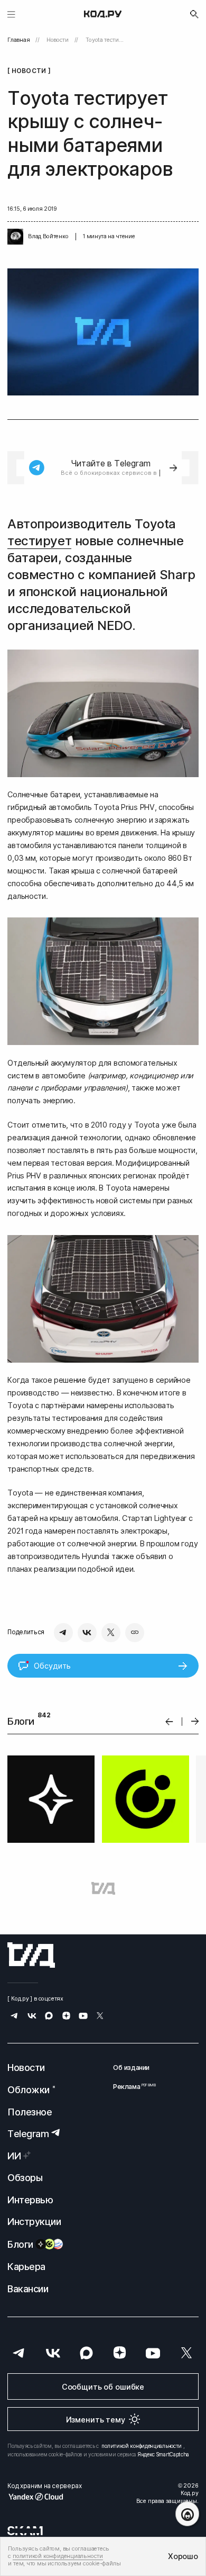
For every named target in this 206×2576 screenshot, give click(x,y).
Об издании (131, 2068)
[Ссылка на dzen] (66, 2017)
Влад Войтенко (48, 236)
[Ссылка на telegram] (15, 2017)
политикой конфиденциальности (142, 2446)
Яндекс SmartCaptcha (163, 2454)
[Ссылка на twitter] (100, 2017)
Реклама (131, 2087)
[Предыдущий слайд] (169, 1721)
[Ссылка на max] (49, 2017)
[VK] (87, 1633)
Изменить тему (96, 2420)
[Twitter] (111, 1633)
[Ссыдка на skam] (25, 2530)
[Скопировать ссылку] (135, 1633)
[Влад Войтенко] (15, 237)
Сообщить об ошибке (103, 2387)
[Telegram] (63, 1633)
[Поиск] (194, 14)
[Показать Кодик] (187, 2514)
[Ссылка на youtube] (83, 2017)
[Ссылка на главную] (31, 1955)
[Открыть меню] (11, 14)
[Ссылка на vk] (32, 2017)
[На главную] (103, 14)
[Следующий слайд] (195, 1722)
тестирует (39, 541)
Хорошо (183, 2556)
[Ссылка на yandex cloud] (44, 2497)
